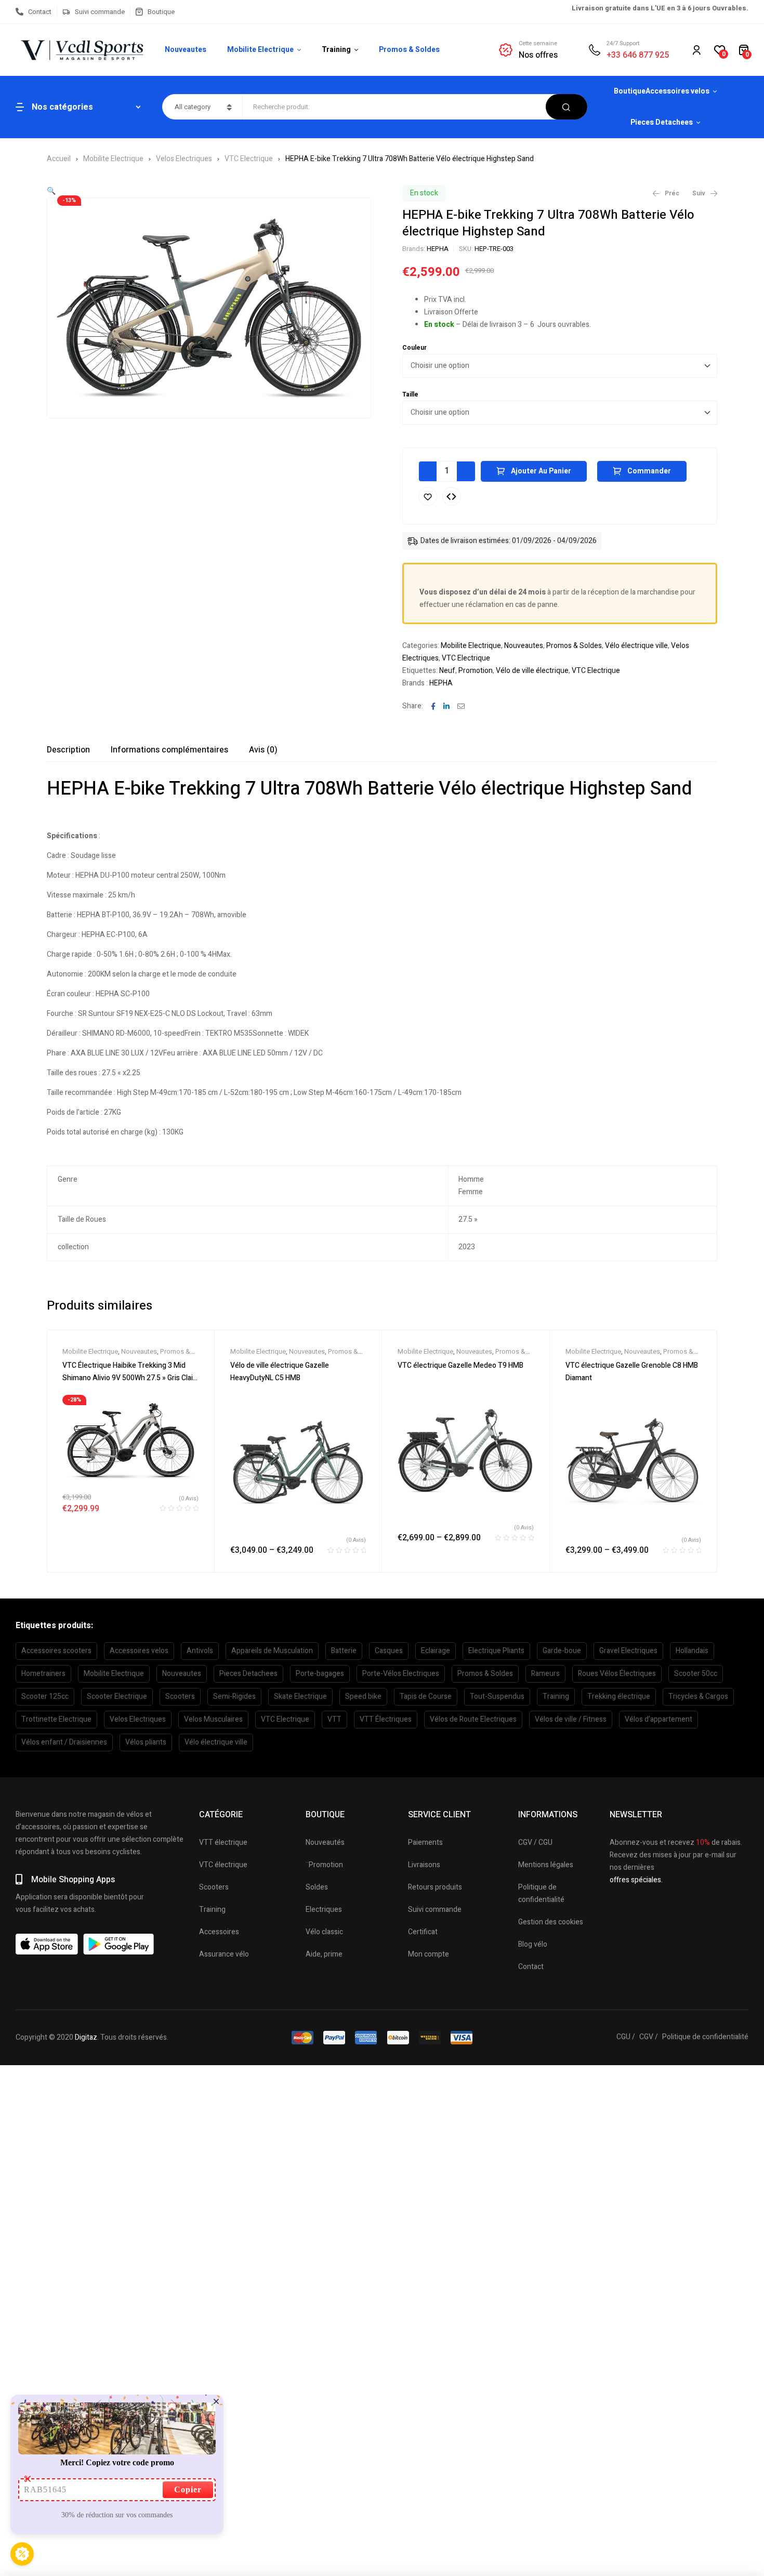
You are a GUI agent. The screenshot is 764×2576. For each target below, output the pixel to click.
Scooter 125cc (45, 1696)
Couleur (414, 348)
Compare (452, 496)
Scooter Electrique (117, 1696)
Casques (389, 1651)
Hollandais (692, 1651)
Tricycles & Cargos (698, 1696)
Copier (188, 2489)
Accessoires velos (139, 1651)
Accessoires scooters (56, 1651)
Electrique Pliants (496, 1651)
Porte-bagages (320, 1674)
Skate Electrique (300, 1696)
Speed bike (363, 1696)
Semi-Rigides (234, 1696)
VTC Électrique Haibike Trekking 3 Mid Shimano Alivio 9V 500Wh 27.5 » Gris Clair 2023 (129, 1378)
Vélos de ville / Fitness (571, 1719)
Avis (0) (263, 750)
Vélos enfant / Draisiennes (64, 1742)
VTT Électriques (386, 1719)
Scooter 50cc (696, 1674)
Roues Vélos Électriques (617, 1674)
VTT (334, 1719)
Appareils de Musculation (272, 1651)
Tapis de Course (426, 1696)
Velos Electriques (184, 159)
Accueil (59, 159)
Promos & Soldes (574, 646)
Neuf (447, 671)
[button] (51, 191)
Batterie (344, 1651)
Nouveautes (524, 646)
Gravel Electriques (628, 1651)
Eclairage (436, 1651)
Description (68, 750)
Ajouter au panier (541, 471)
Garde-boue (562, 1651)
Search (567, 107)
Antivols (200, 1651)
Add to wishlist (428, 496)
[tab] (68, 750)
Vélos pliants (146, 1742)
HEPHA (438, 249)
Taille (410, 394)
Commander (649, 471)
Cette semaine (538, 43)
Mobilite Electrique (113, 159)
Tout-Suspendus (497, 1696)
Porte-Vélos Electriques (401, 1674)
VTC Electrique (249, 159)
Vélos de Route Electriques (473, 1719)
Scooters (180, 1696)
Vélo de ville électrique (532, 671)
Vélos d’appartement (658, 1719)
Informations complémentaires (169, 750)
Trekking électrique (619, 1696)
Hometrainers (43, 1674)
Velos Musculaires (213, 1719)
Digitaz (86, 2037)
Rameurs (545, 1674)
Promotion (476, 671)
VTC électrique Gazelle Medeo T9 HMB (460, 1365)
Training (556, 1696)
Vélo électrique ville (636, 646)
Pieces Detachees (248, 1674)
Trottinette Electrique (56, 1719)
